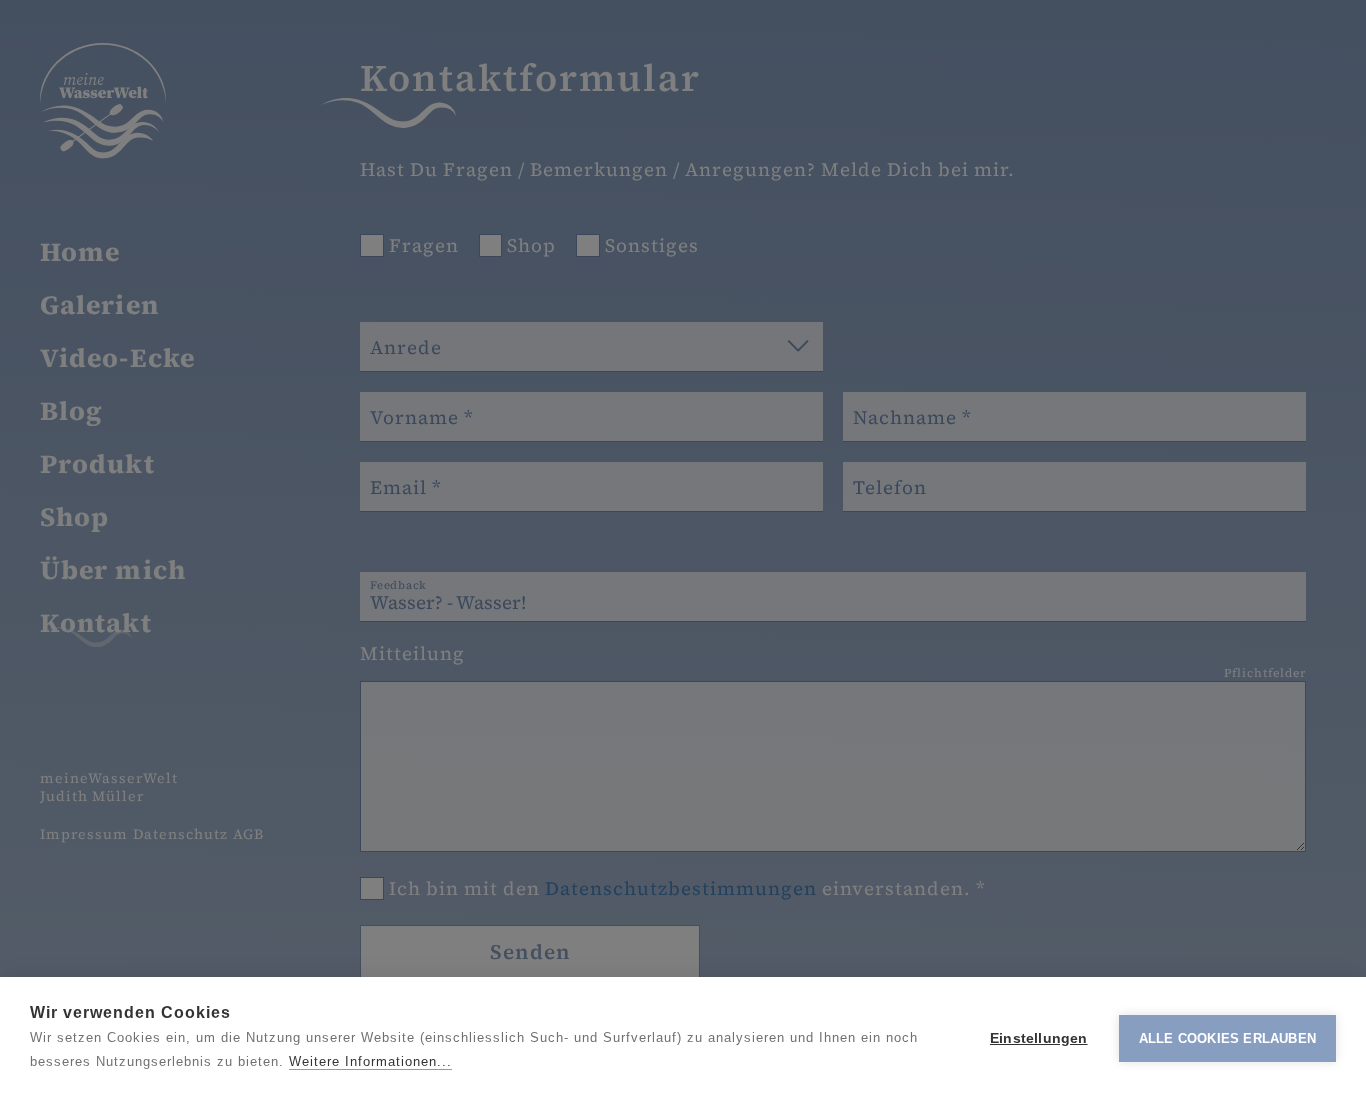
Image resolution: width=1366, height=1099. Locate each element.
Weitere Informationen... (370, 1061)
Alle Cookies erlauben (1227, 1038)
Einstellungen (1039, 1038)
